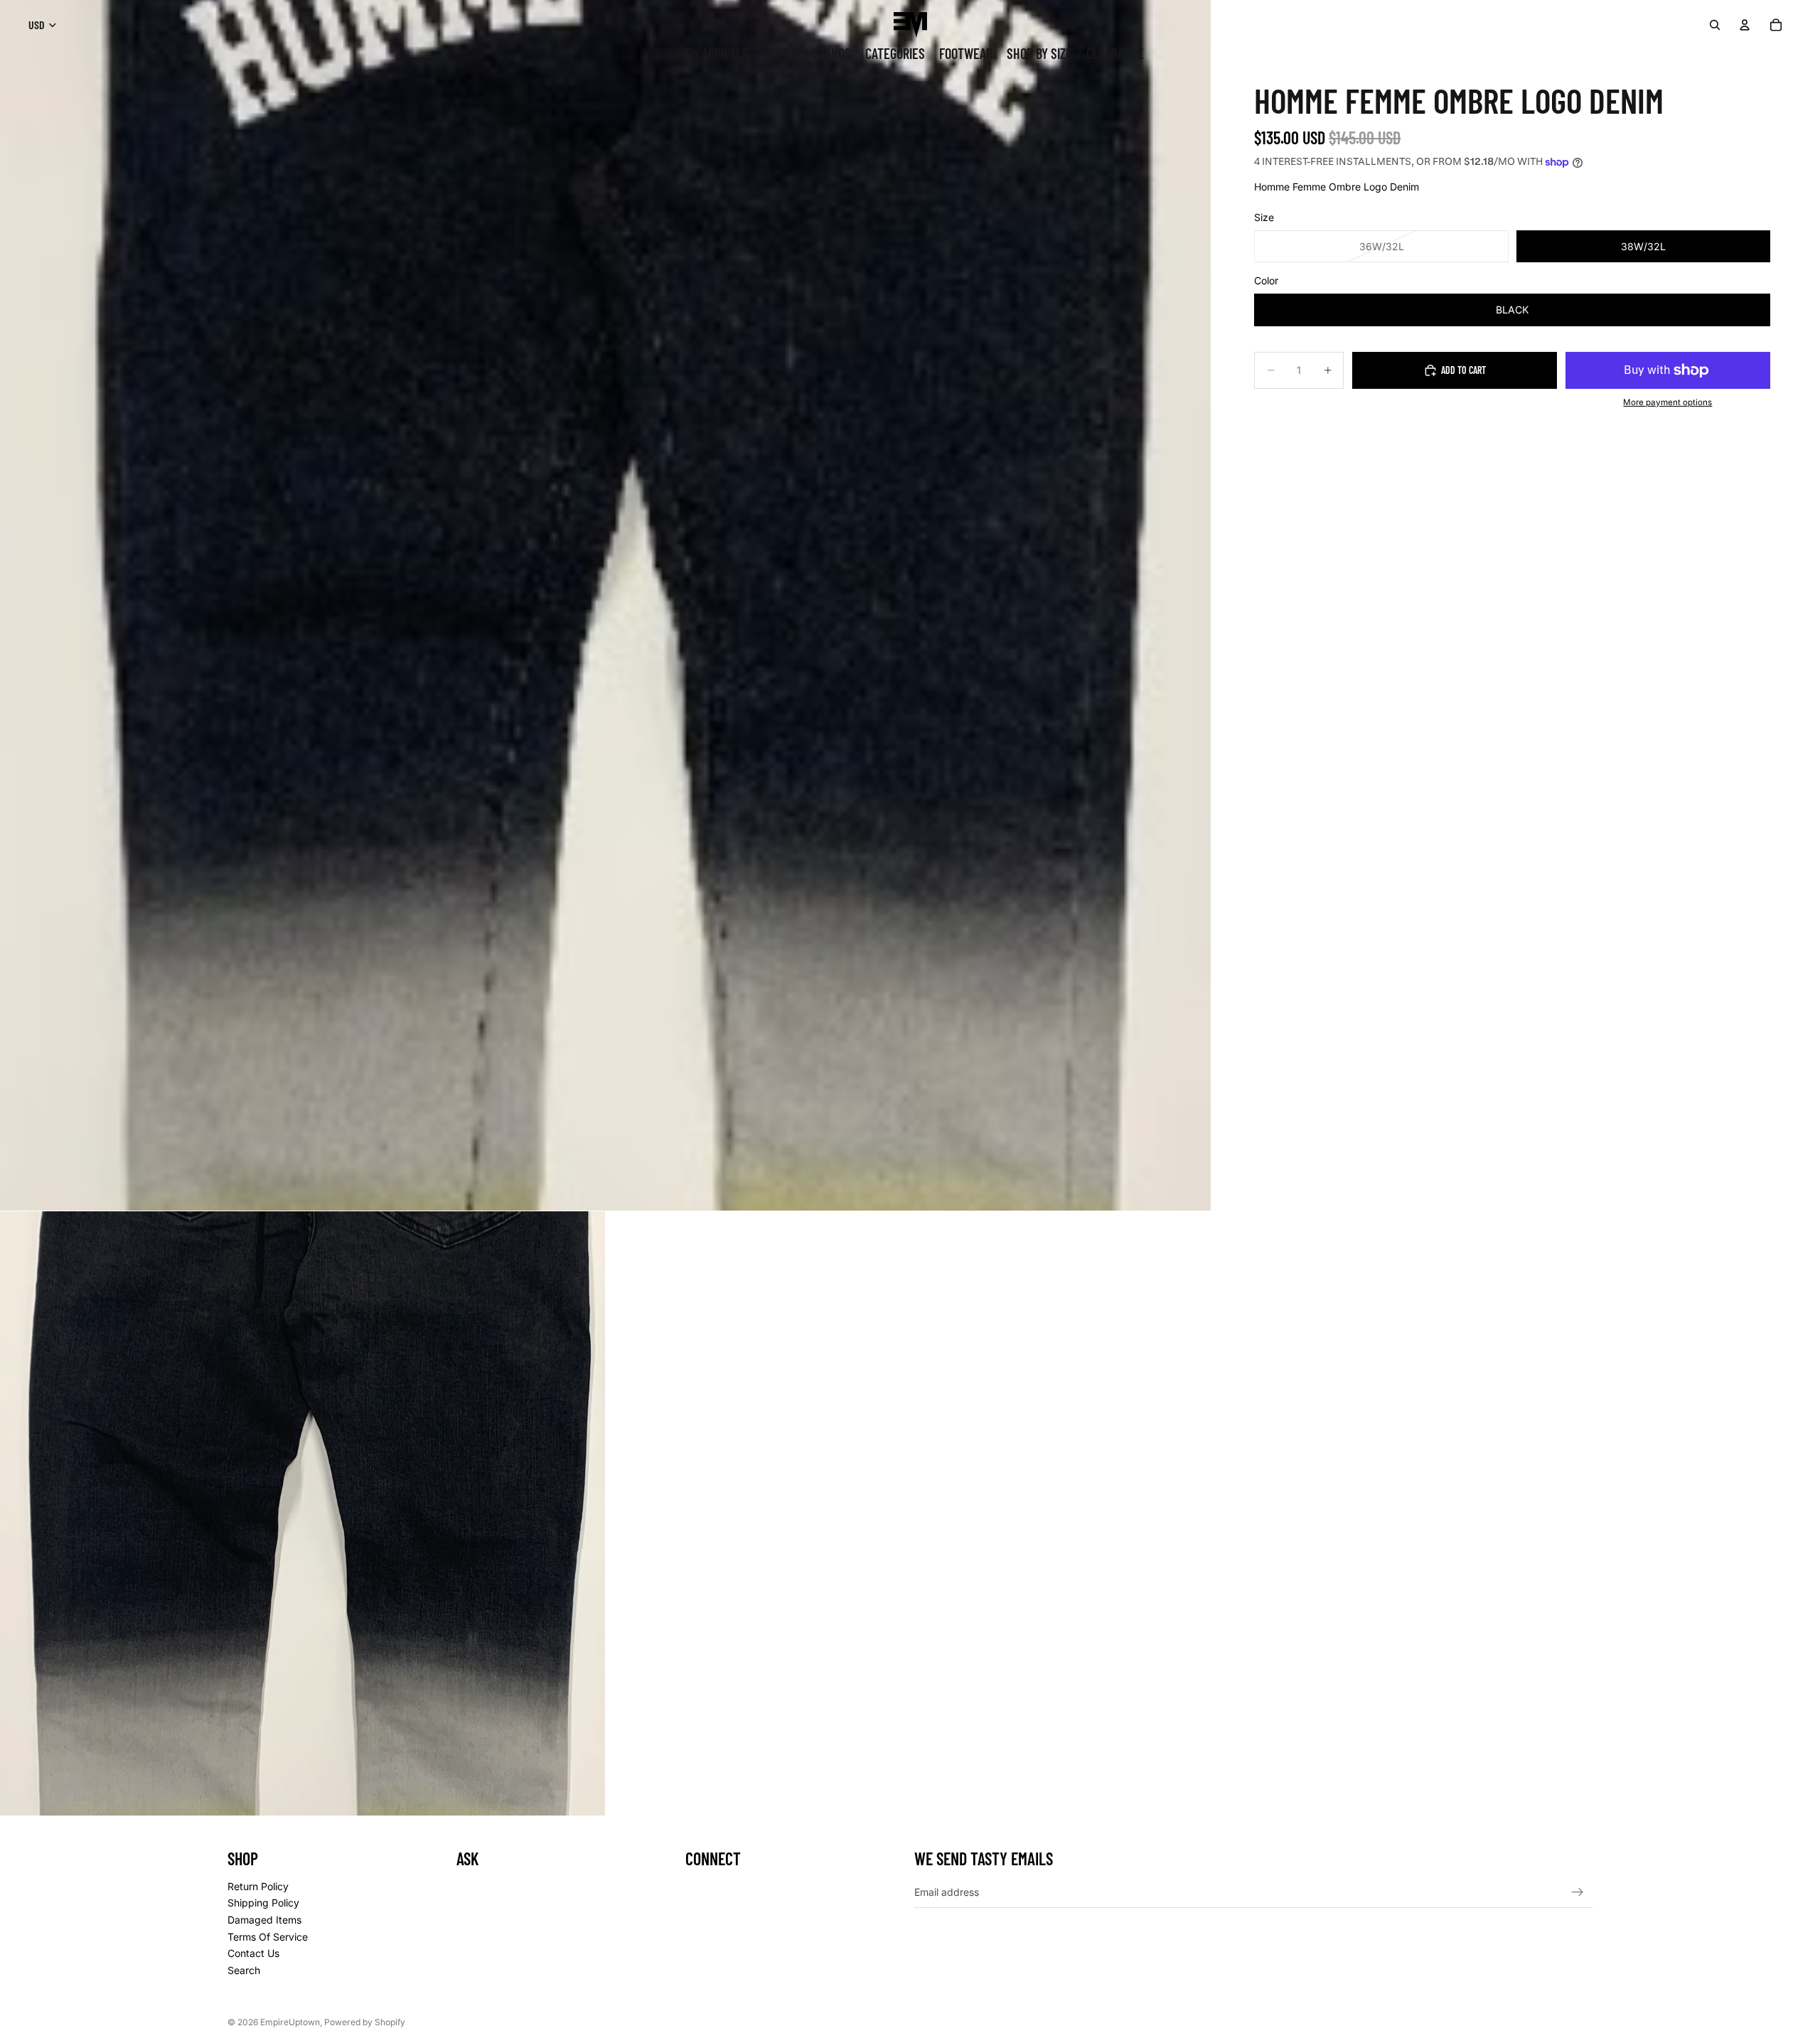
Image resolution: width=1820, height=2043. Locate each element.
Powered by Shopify (365, 2022)
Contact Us (253, 1953)
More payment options (1668, 402)
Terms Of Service (268, 1936)
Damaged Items (264, 1920)
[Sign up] (1578, 1892)
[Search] (1715, 25)
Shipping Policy (263, 1903)
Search (244, 1970)
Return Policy (258, 1886)
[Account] (1745, 25)
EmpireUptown (290, 2022)
